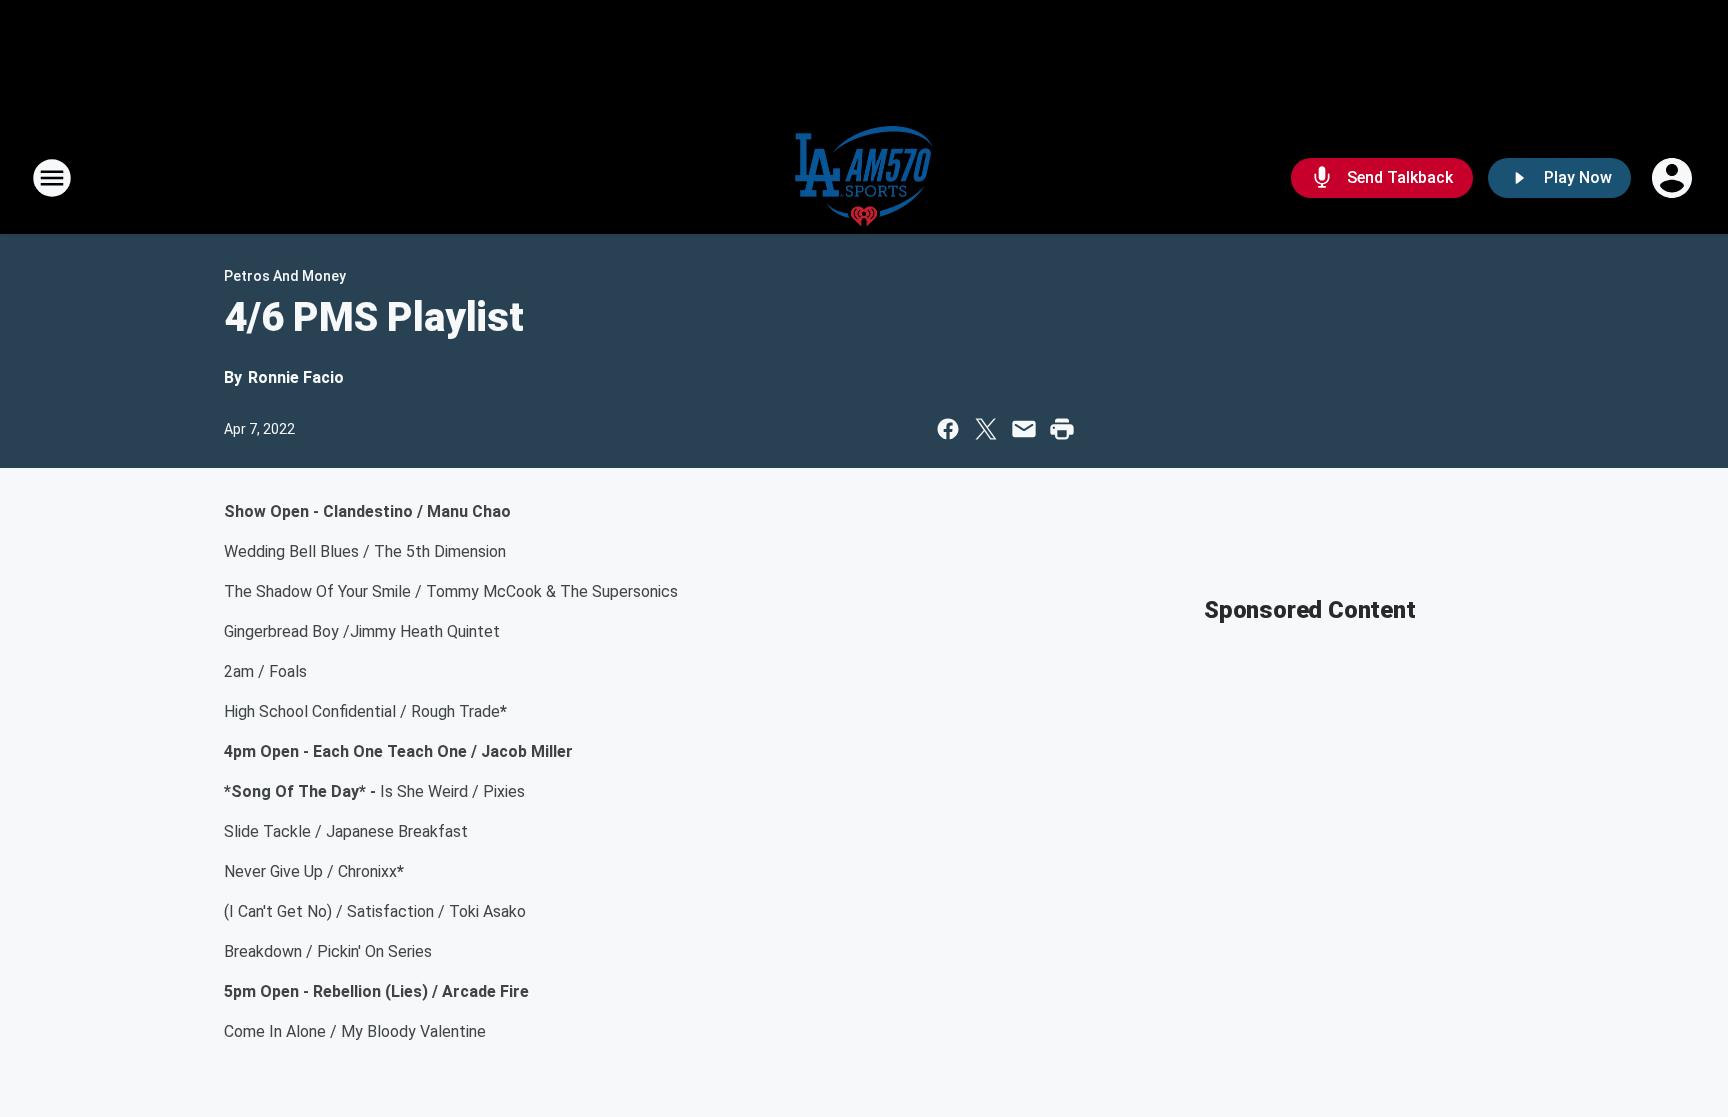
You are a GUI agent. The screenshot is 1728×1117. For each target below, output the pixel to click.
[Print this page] (1062, 429)
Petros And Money (285, 276)
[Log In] (1674, 178)
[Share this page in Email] (1024, 429)
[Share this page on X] (986, 429)
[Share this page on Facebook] (948, 429)
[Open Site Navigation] (52, 178)
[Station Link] (864, 178)
